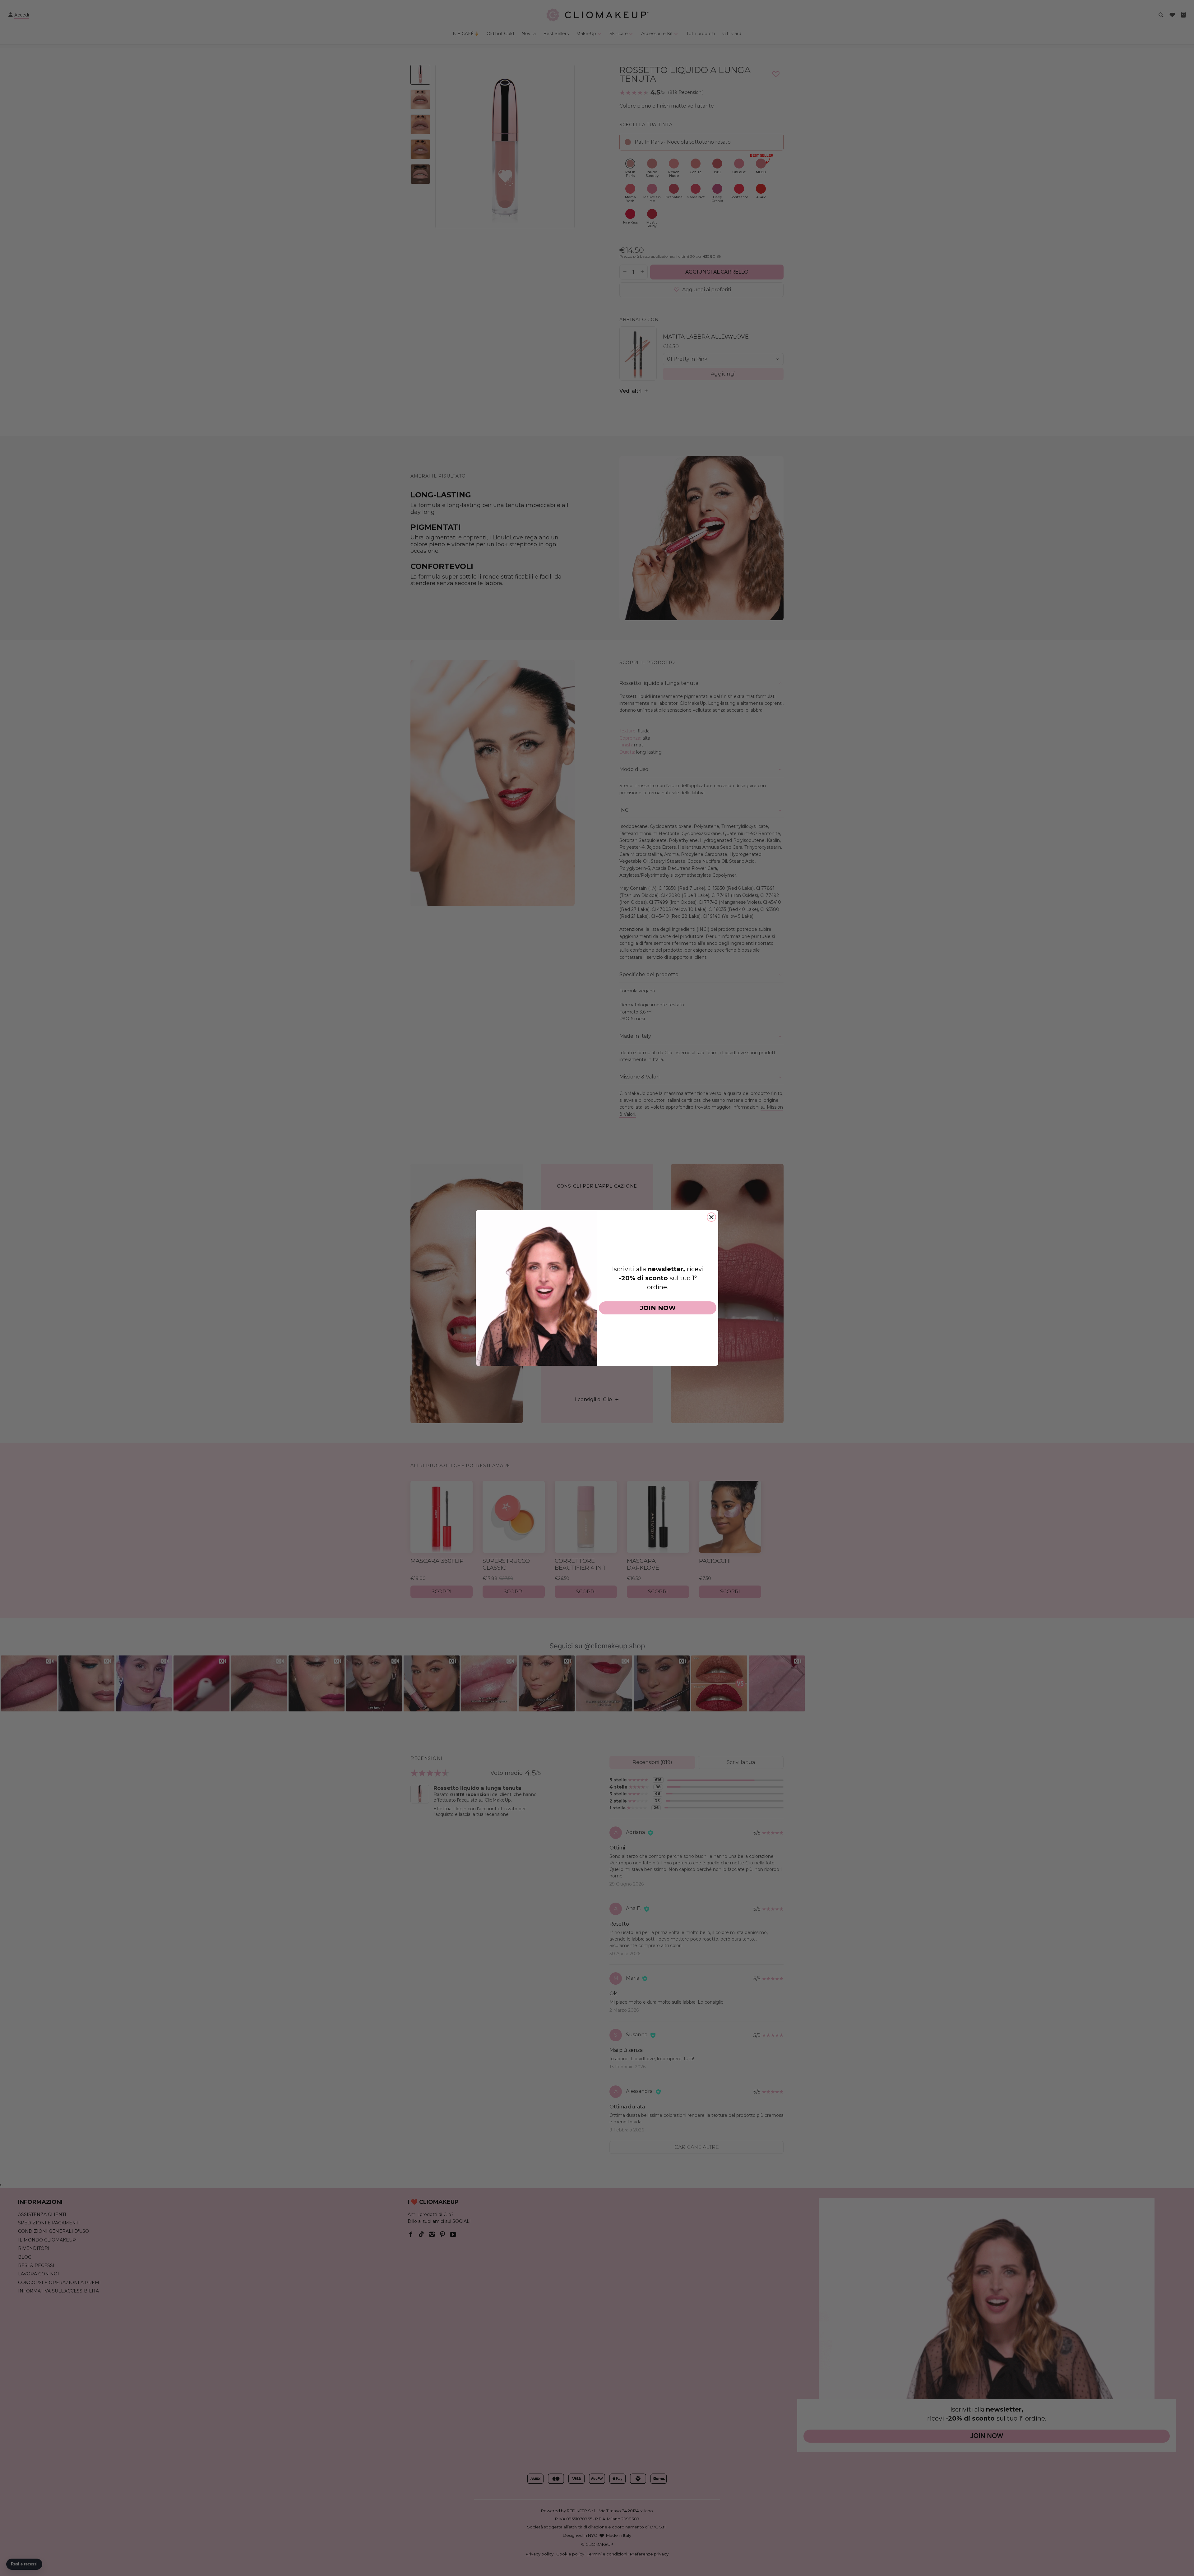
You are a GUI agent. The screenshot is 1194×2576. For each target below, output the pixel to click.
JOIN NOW (658, 1308)
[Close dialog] (711, 1217)
